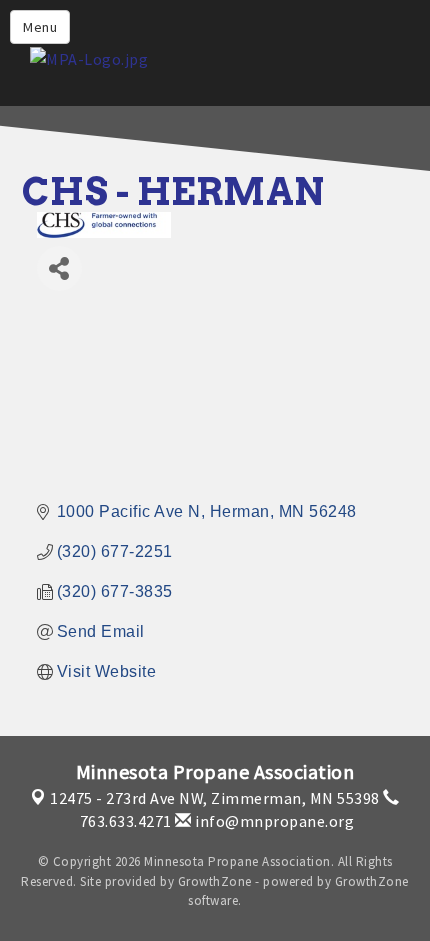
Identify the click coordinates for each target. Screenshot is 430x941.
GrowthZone (215, 881)
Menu (40, 27)
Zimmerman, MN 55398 (215, 798)
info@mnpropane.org (273, 821)
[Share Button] (59, 268)
